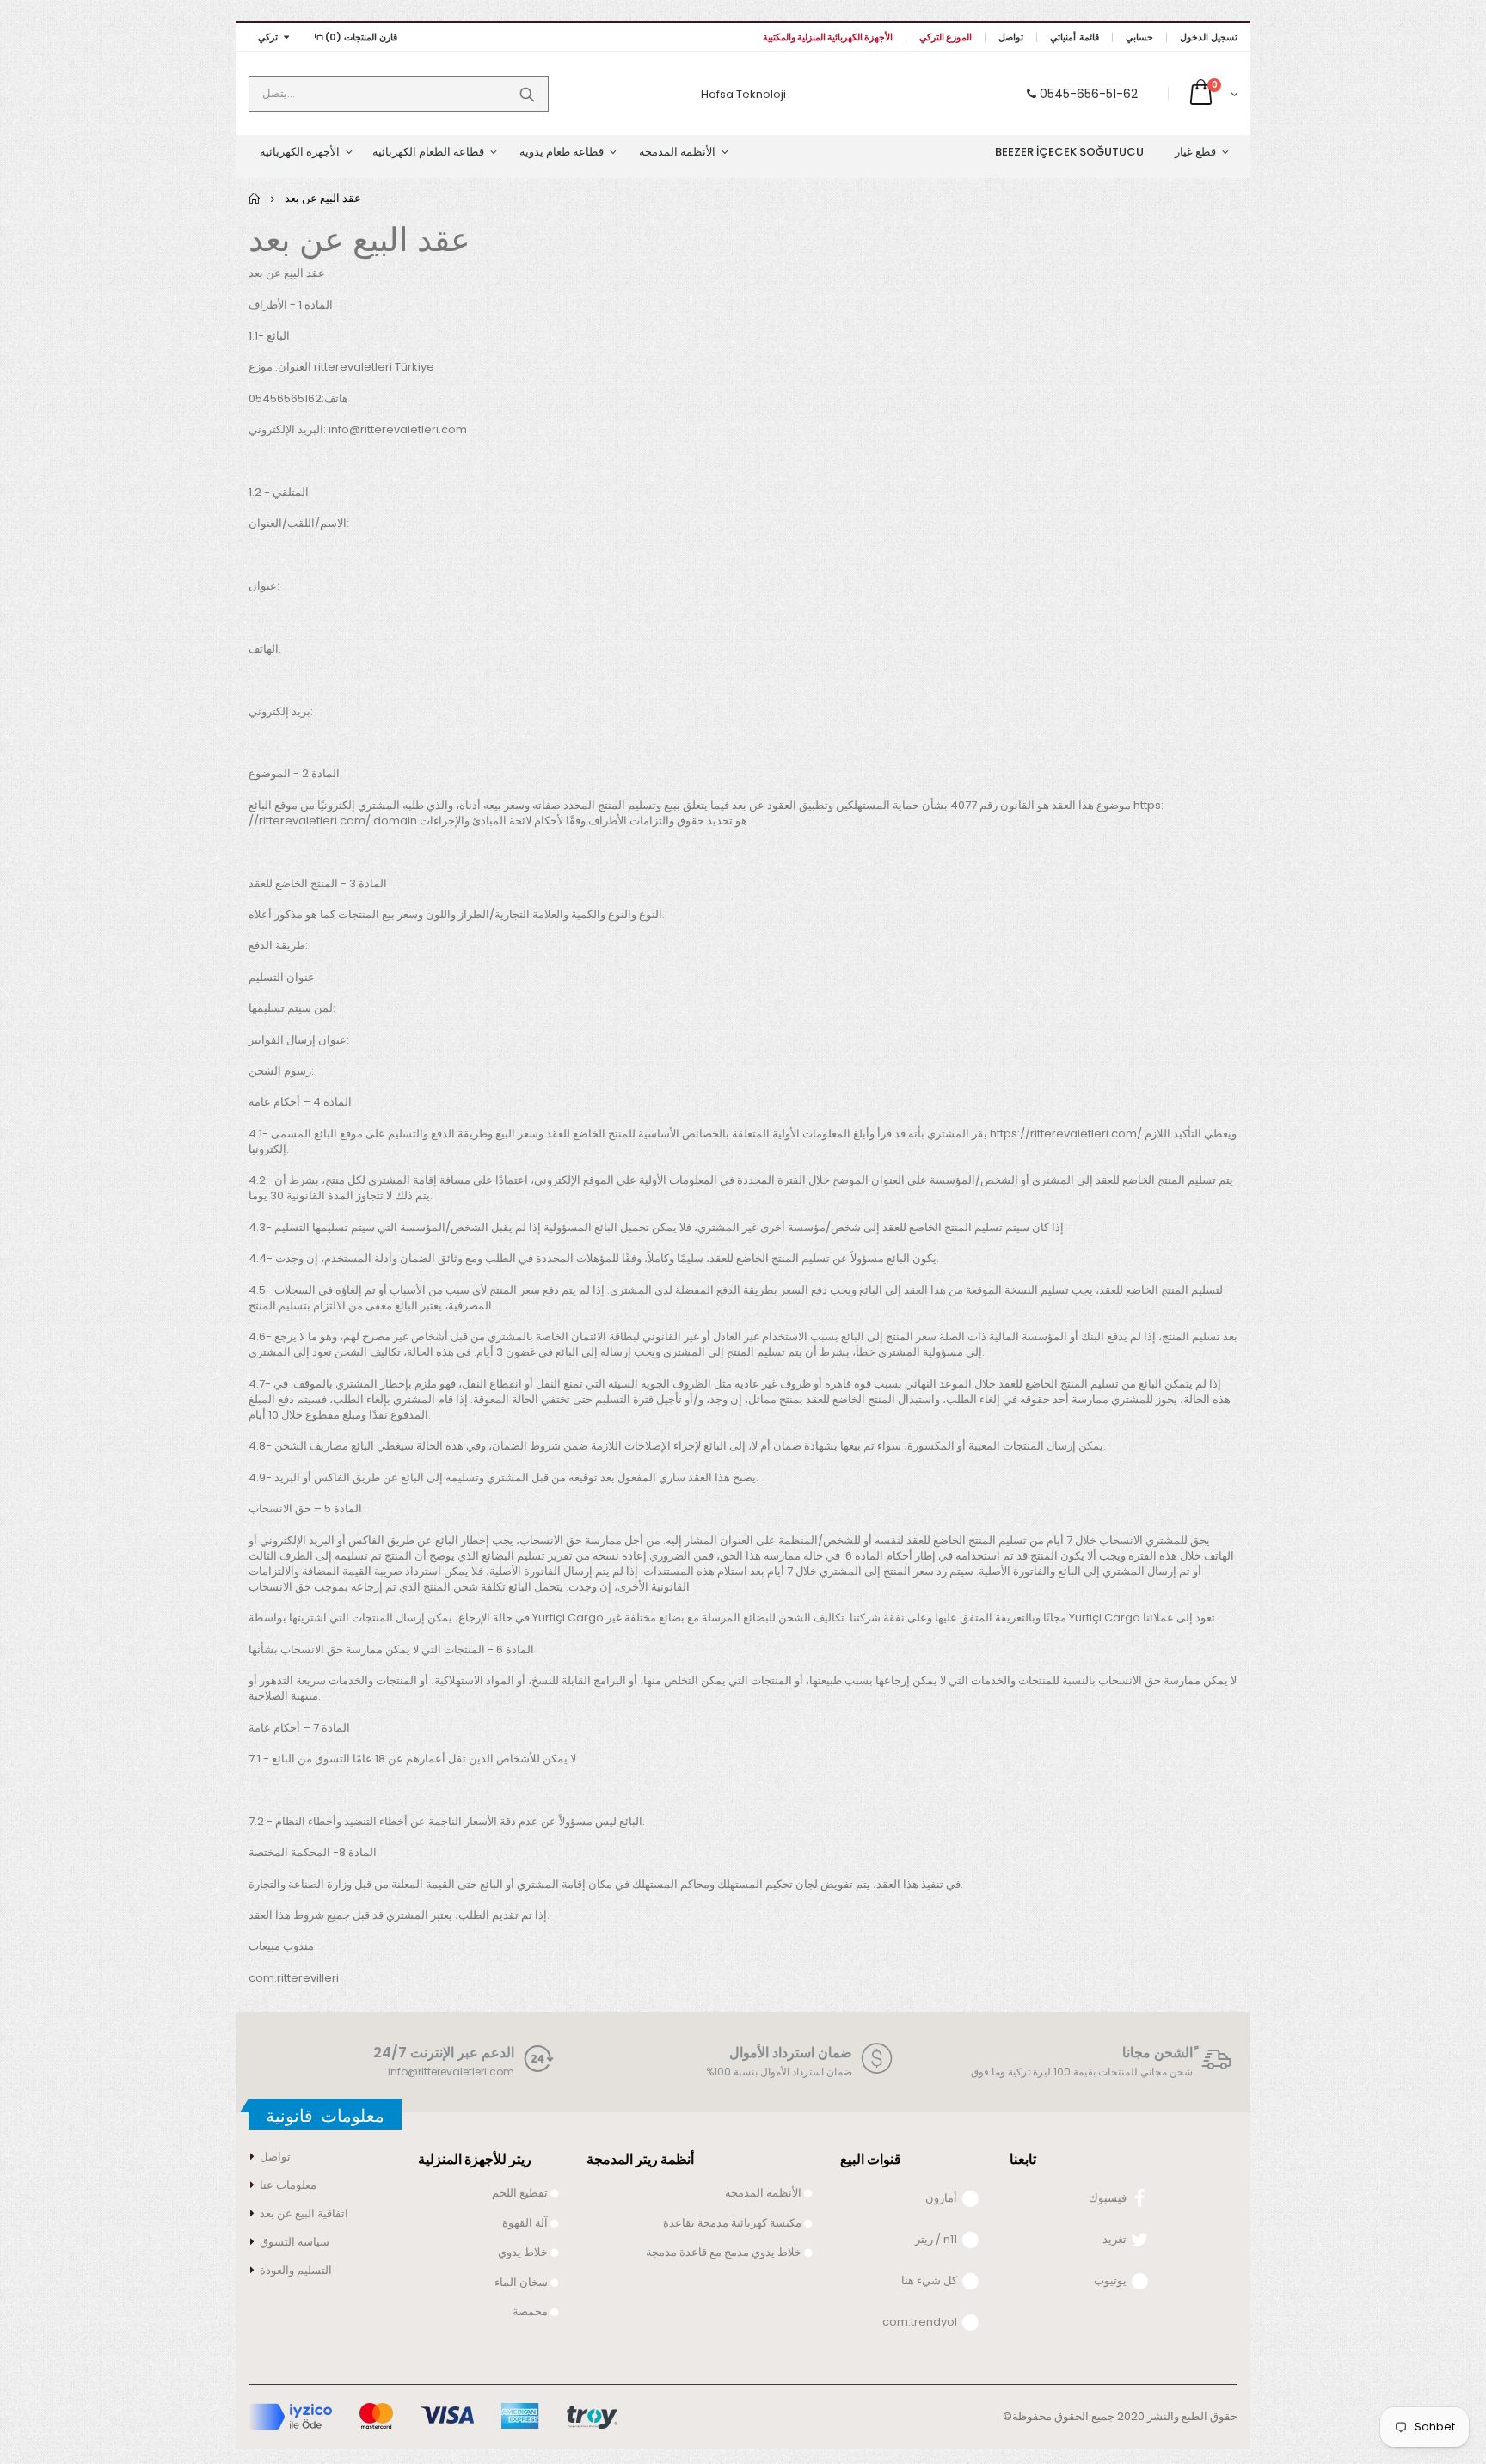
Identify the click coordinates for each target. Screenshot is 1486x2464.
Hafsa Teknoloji (743, 94)
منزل (255, 198)
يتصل (527, 94)
